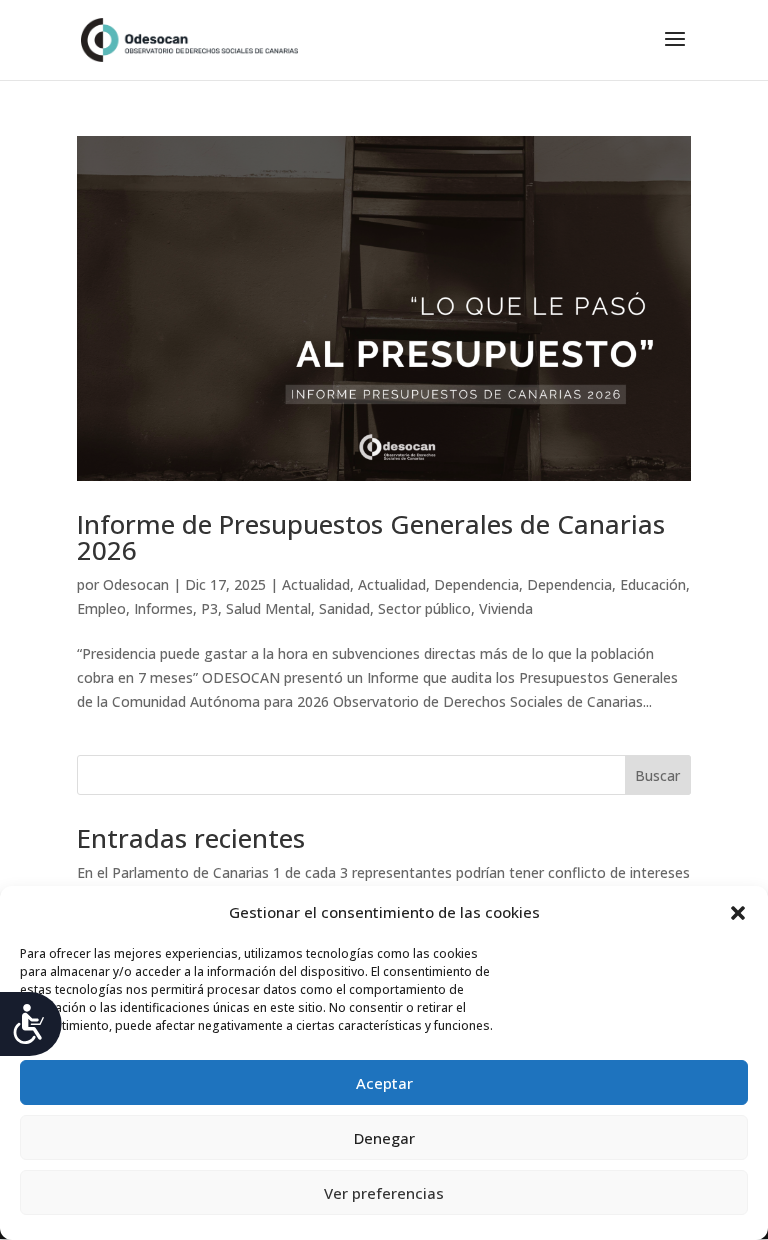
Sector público (424, 608)
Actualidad (316, 584)
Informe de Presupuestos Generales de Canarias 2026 (371, 537)
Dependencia (476, 584)
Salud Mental (268, 608)
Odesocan (136, 584)
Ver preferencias (384, 1193)
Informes (163, 608)
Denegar (384, 1138)
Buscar (657, 775)
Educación (653, 584)
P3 (209, 608)
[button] (738, 913)
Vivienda (506, 608)
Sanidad (344, 608)
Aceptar (384, 1083)
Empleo (101, 608)
